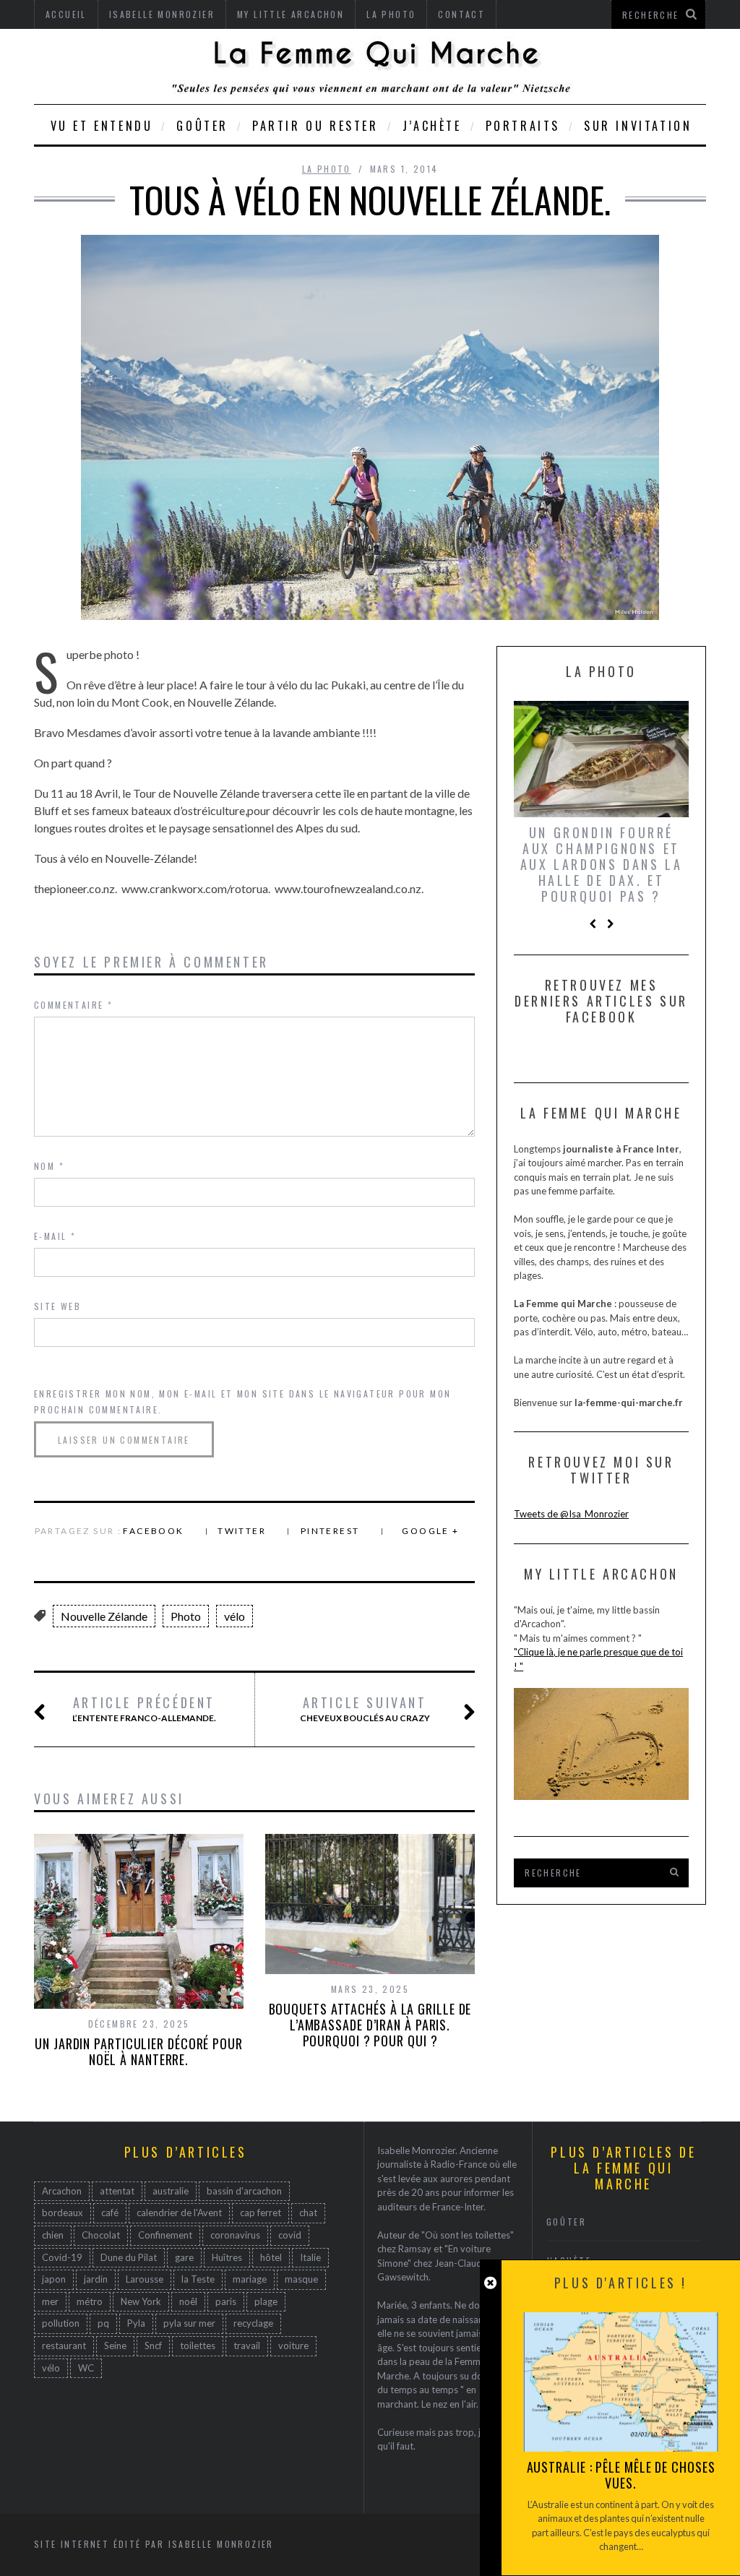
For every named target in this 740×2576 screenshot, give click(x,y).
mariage (250, 2279)
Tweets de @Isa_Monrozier (571, 1514)
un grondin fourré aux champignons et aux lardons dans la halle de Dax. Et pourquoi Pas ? (601, 864)
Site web (57, 1306)
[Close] (490, 2283)
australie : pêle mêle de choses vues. (621, 2475)
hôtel (271, 2257)
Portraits (523, 126)
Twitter (242, 1531)
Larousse (145, 2279)
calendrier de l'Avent (179, 2213)
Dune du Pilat (129, 2257)
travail (247, 2345)
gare (184, 2257)
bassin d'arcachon (244, 2191)
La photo (327, 169)
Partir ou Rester (315, 126)
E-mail (55, 1236)
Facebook (153, 1531)
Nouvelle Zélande (104, 1616)
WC (86, 2368)
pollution (61, 2323)
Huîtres (227, 2257)
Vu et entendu (102, 126)
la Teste (198, 2279)
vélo (235, 1616)
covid (290, 2235)
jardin (96, 2279)
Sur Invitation (638, 126)
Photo (186, 1616)
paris (226, 2301)
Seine (115, 2345)
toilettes (198, 2345)
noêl (188, 2301)
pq (103, 2323)
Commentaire (73, 1005)
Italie (310, 2257)
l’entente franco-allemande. (144, 1709)
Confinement (165, 2235)
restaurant (64, 2345)
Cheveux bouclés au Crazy (365, 1709)
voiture (293, 2345)
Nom (49, 1166)
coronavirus (235, 2235)
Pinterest (330, 1531)
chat (308, 2213)
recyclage (253, 2323)
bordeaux (63, 2213)
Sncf (153, 2345)
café (110, 2213)
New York (141, 2301)
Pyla (136, 2323)
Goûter (202, 126)
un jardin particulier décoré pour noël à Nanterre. (139, 2051)
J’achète (432, 126)
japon (54, 2279)
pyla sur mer (189, 2323)
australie (171, 2191)
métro (90, 2301)
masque (301, 2279)
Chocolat (101, 2235)
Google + (430, 1531)
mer (50, 2301)
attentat (117, 2191)
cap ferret (261, 2213)
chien (53, 2235)
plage (266, 2301)
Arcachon (62, 2191)
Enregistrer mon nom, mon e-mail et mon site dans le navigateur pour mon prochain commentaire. (242, 1401)
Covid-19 (62, 2257)
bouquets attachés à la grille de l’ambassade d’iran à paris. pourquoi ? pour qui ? (370, 2025)
